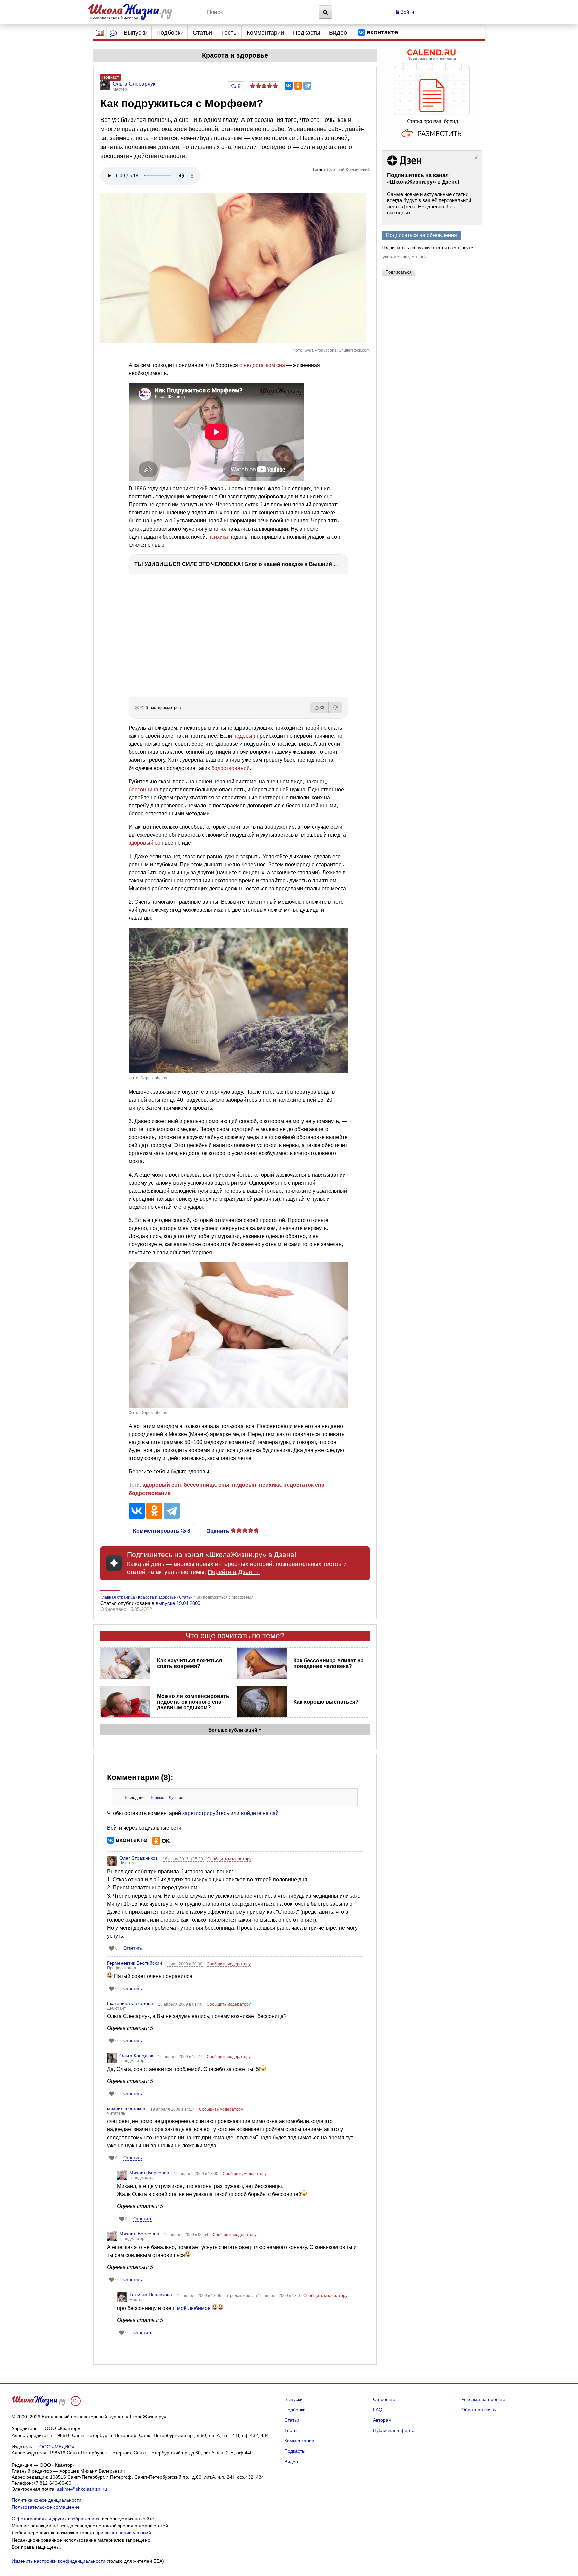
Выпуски (136, 33)
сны (224, 1485)
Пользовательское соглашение (46, 2507)
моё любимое (195, 2308)
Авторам (382, 2420)
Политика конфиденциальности (46, 2500)
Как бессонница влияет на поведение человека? (328, 1663)
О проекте (384, 2399)
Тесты (229, 33)
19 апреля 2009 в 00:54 (187, 2235)
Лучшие (176, 1798)
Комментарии (265, 33)
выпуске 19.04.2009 (178, 1603)
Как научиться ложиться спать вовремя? (189, 1663)
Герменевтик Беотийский (134, 1963)
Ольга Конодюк (136, 2056)
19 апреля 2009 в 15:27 (181, 2057)
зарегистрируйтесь (206, 1813)
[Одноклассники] (298, 86)
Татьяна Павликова (151, 2295)
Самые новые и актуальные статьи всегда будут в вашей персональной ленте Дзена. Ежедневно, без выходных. (429, 203)
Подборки (170, 33)
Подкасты (307, 33)
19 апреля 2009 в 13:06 (200, 2296)
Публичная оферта (394, 2430)
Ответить (133, 1948)
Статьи (202, 33)
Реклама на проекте (483, 2399)
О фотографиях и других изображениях (56, 2519)
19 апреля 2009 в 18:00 (197, 2174)
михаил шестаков (126, 2108)
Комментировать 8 (162, 1530)
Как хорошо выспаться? (326, 1702)
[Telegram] (307, 86)
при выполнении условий (123, 2533)
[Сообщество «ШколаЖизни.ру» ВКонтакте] (378, 33)
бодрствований (230, 768)
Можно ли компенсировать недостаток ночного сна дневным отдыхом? (193, 1702)
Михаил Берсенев (149, 2173)
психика (218, 537)
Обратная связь (479, 2410)
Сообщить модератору (229, 1859)
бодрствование (150, 1493)
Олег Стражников (138, 1858)
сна (328, 497)
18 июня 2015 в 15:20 (183, 1859)
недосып (244, 736)
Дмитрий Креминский (348, 170)
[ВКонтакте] (289, 86)
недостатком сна (264, 365)
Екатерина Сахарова (130, 2003)
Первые (157, 1798)
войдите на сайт (261, 1813)
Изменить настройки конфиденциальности (59, 2561)
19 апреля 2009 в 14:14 (173, 2109)
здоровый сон (146, 843)
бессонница (143, 789)
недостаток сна (304, 1485)
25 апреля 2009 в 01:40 (181, 2004)
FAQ (378, 2410)
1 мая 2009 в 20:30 (185, 1964)
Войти (407, 12)
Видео (338, 33)
